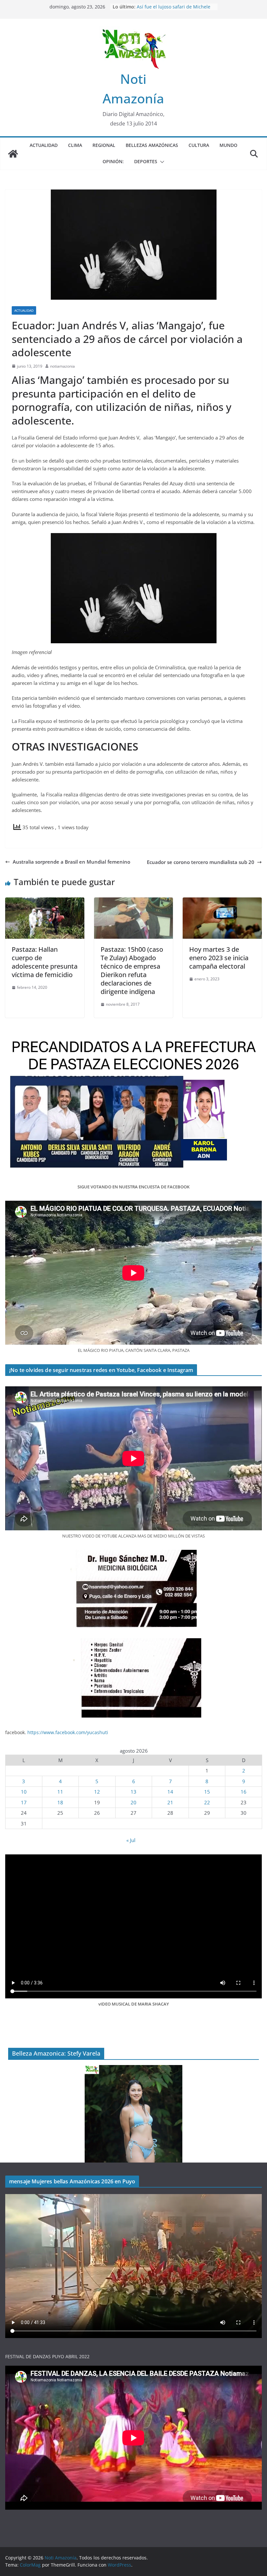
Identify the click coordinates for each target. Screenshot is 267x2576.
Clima (75, 145)
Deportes (146, 161)
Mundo (228, 145)
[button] (161, 162)
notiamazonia (63, 366)
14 (170, 1792)
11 (60, 1792)
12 (97, 1792)
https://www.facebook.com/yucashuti (68, 1732)
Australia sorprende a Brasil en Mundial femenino (71, 862)
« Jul (131, 1840)
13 (133, 1792)
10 (24, 1792)
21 (170, 1802)
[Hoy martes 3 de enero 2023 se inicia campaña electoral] (222, 901)
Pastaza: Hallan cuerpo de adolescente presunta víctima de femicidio (45, 962)
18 (60, 1802)
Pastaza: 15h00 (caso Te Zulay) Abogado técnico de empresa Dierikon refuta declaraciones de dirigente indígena (132, 970)
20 (133, 1802)
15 (207, 1792)
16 (244, 1792)
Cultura (199, 145)
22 (207, 1802)
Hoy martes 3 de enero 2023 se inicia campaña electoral (219, 958)
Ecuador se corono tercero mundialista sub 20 (201, 862)
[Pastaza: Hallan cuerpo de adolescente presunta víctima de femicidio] (45, 901)
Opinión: (113, 161)
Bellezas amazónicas (152, 145)
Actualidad (44, 145)
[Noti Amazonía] (13, 154)
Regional (104, 145)
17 (24, 1802)
